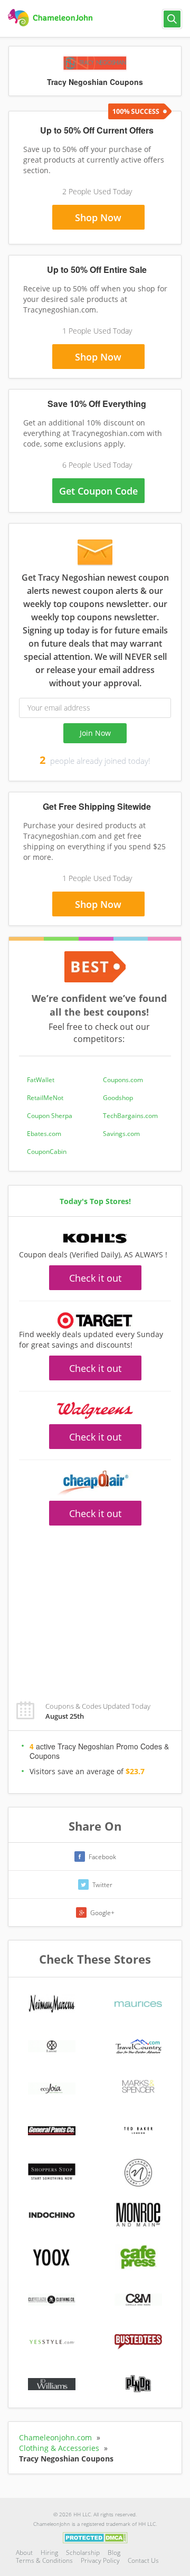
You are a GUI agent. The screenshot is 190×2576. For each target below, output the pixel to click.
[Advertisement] (95, 1607)
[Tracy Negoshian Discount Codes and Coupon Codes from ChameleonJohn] (51, 18)
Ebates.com (44, 1134)
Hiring (49, 2553)
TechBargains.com (130, 1116)
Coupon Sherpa (50, 1116)
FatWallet (41, 1080)
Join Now (95, 733)
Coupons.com (123, 1080)
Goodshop (118, 1098)
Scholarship (83, 2553)
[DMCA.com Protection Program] (95, 2537)
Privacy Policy (100, 2560)
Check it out (95, 1278)
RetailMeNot (45, 1098)
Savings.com (121, 1134)
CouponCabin (47, 1152)
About (24, 2553)
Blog (114, 2553)
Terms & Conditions (44, 2560)
